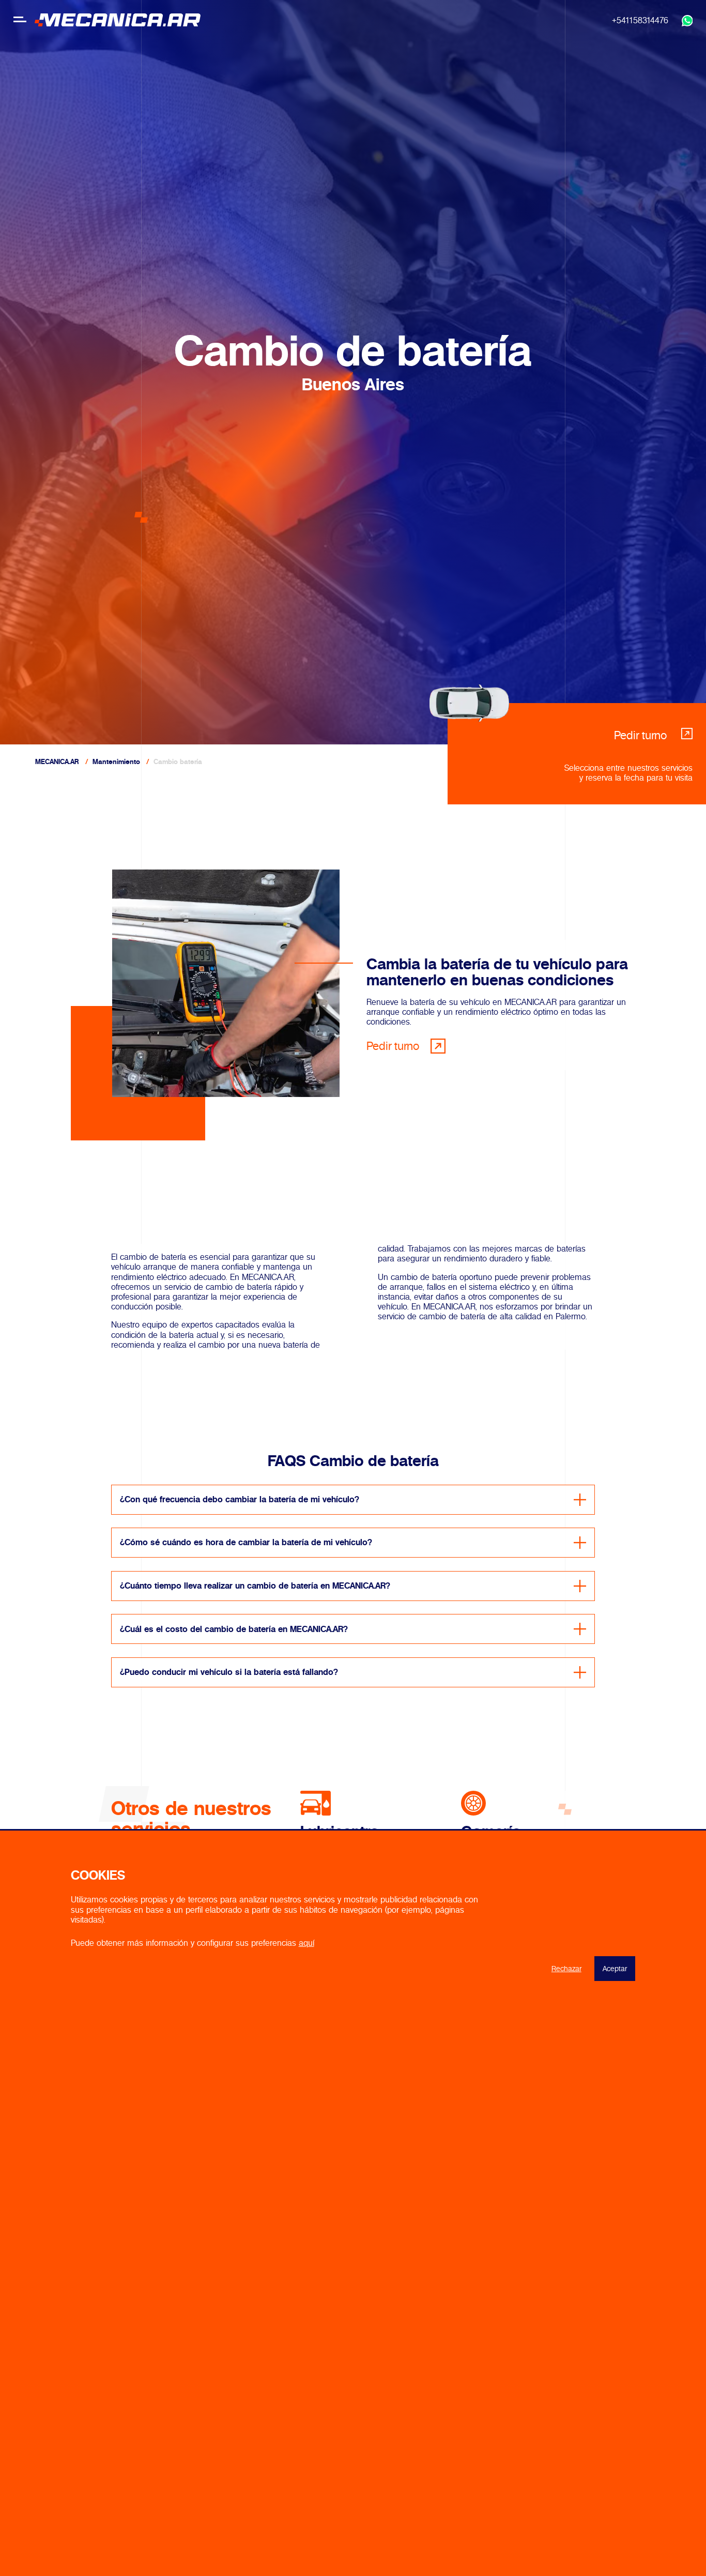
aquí (306, 1943)
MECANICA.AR (57, 762)
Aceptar (615, 1969)
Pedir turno (393, 1046)
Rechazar (566, 1969)
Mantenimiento (116, 762)
